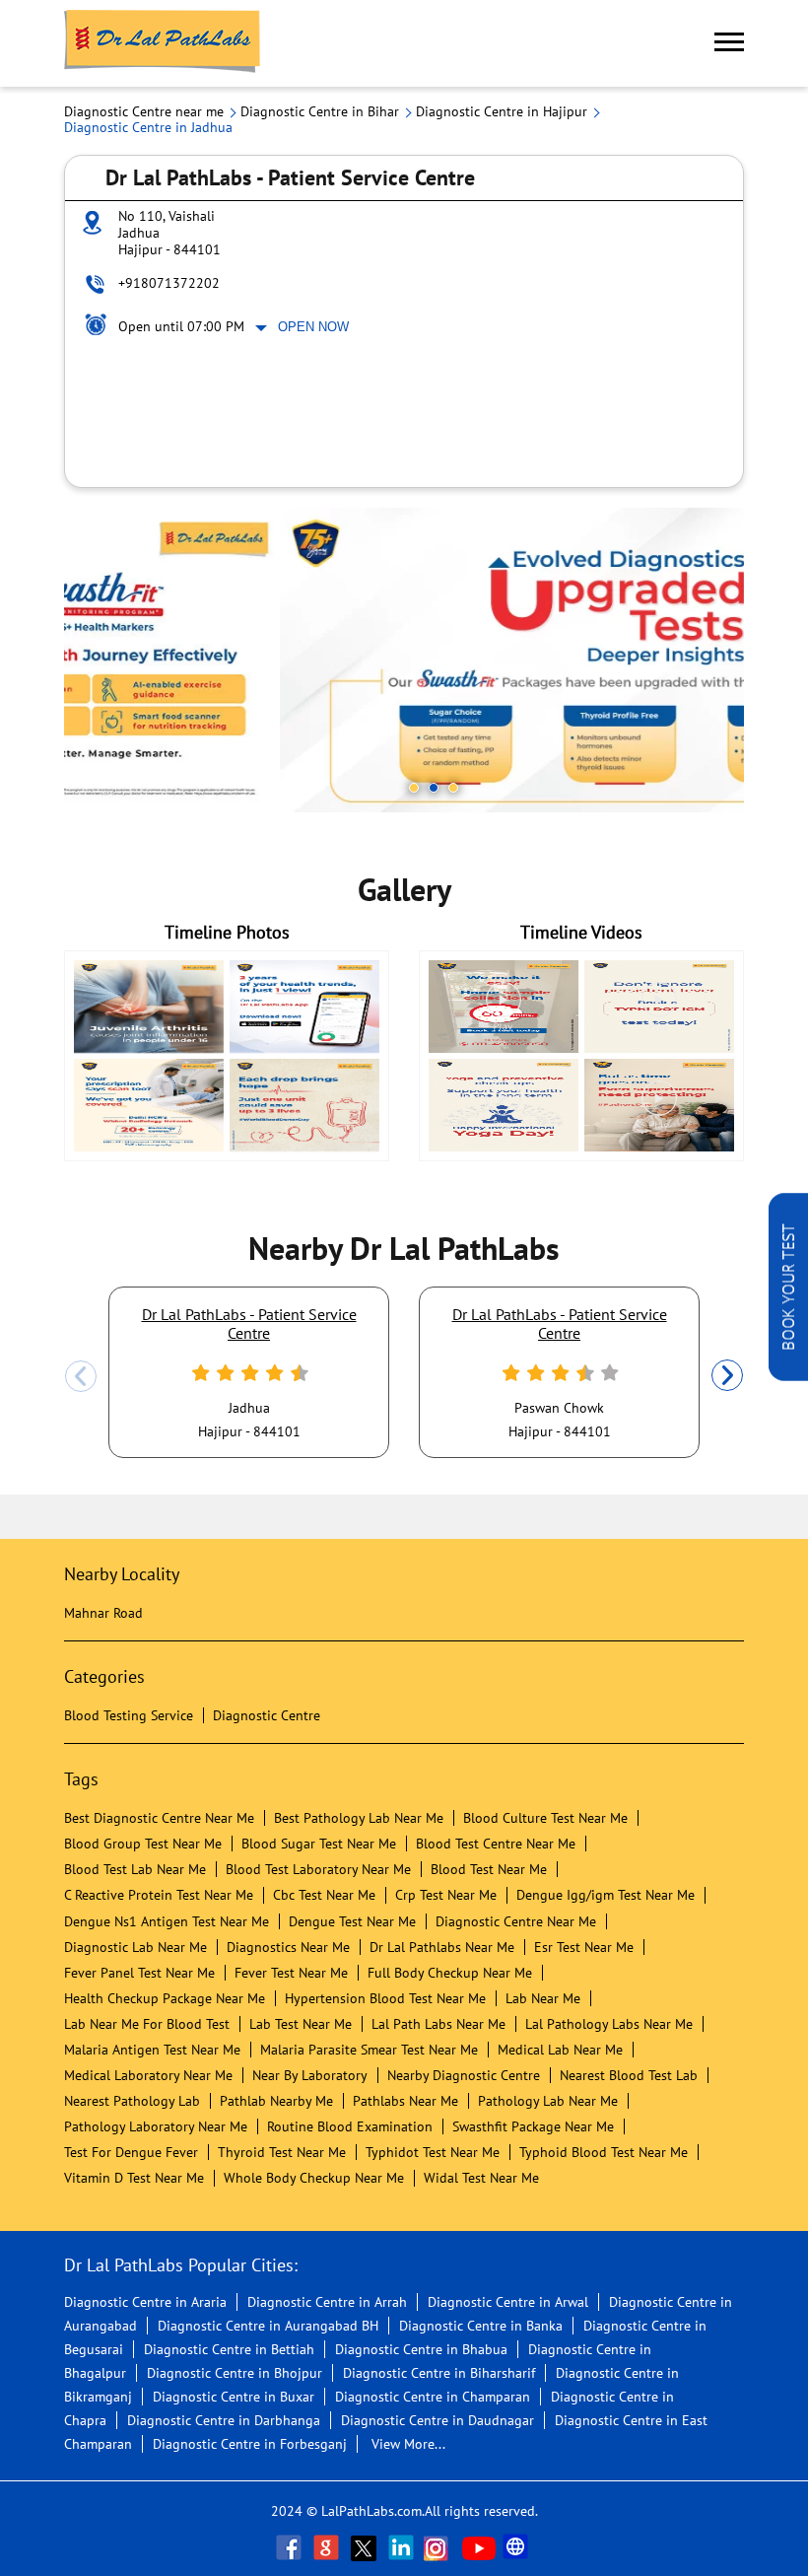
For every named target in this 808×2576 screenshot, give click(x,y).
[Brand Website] (517, 2547)
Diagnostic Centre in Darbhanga (224, 2420)
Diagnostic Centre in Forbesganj (250, 2444)
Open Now (313, 327)
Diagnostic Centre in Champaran (433, 2397)
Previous (81, 1376)
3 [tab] (453, 788)
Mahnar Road (103, 1613)
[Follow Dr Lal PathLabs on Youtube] (479, 2547)
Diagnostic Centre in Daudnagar (438, 2420)
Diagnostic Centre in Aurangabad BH (268, 2326)
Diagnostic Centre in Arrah (327, 2302)
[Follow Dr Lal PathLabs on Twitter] (366, 2547)
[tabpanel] (404, 660)
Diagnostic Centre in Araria (145, 2302)
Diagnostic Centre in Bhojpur (235, 2373)
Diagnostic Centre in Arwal (508, 2302)
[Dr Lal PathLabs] (163, 43)
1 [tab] (414, 788)
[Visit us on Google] (328, 2547)
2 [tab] (434, 788)
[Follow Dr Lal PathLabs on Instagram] (440, 2547)
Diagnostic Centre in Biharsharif (439, 2373)
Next (727, 1376)
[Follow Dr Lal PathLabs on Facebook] (291, 2547)
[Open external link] (788, 1375)
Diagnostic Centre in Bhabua (421, 2349)
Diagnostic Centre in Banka (481, 2326)
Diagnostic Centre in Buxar (234, 2397)
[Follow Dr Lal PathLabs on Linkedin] (403, 2547)
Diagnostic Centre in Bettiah (229, 2349)
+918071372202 (169, 283)
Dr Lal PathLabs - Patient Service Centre (249, 1323)
